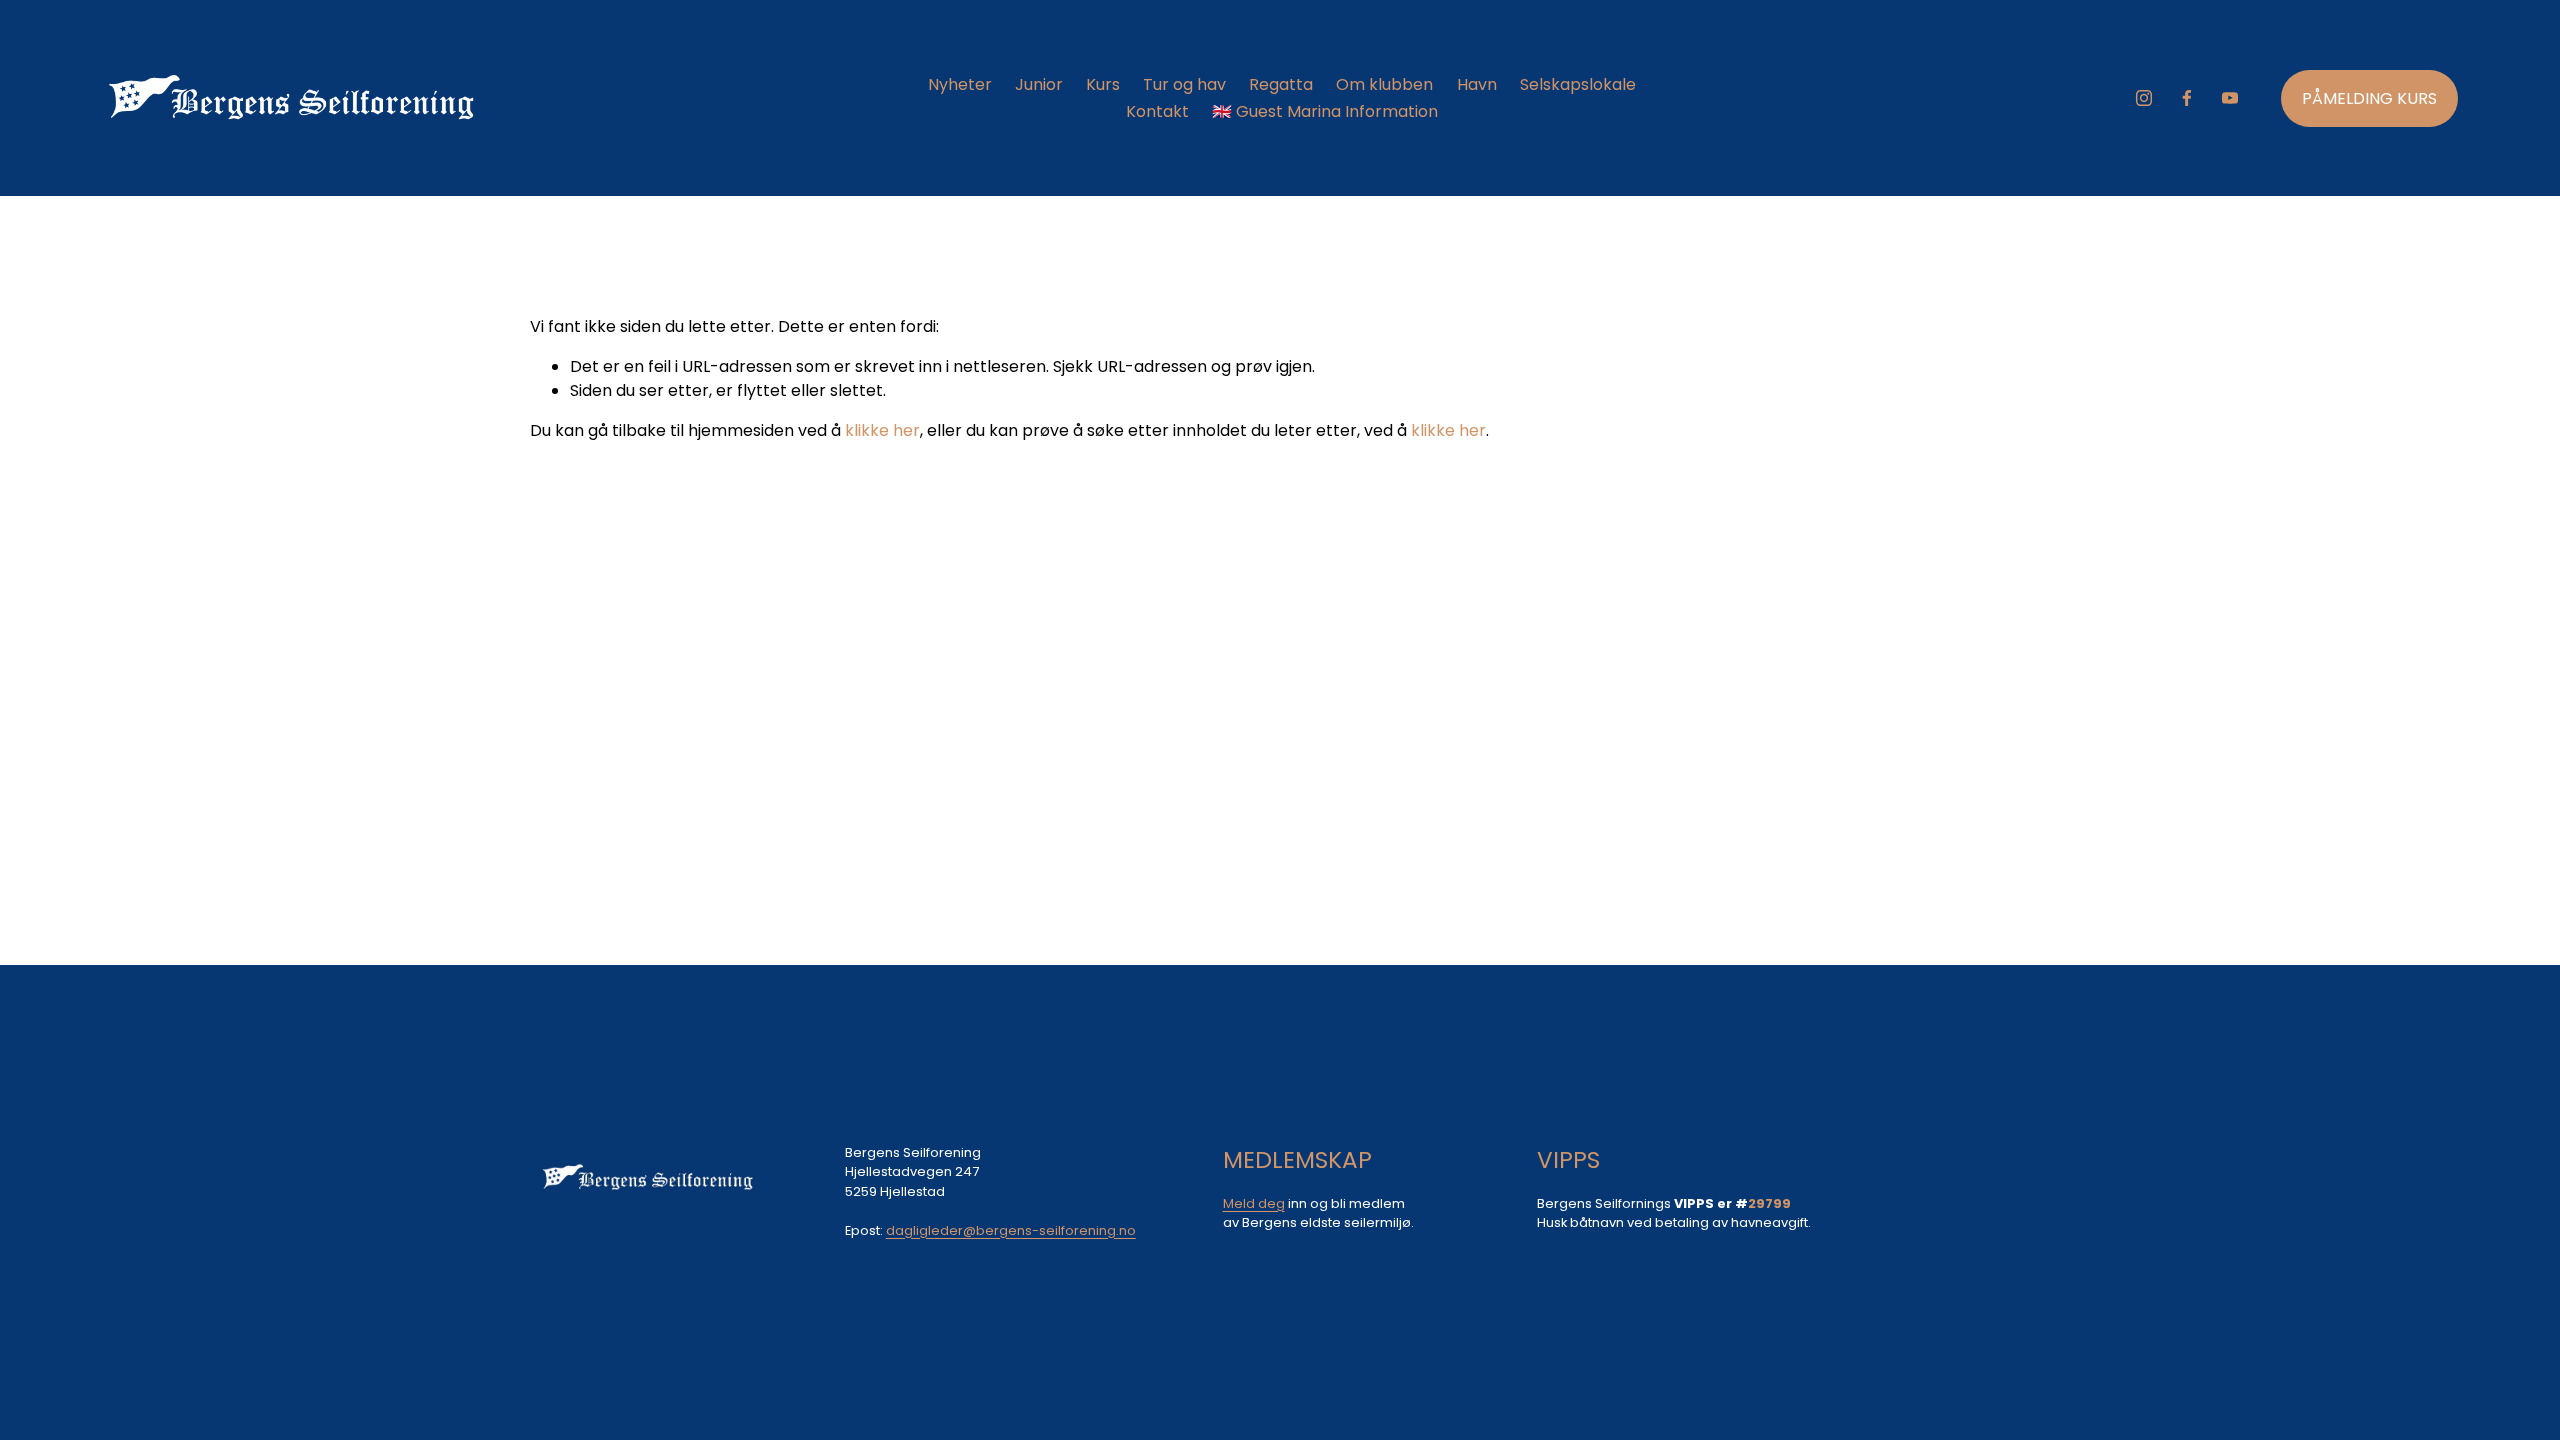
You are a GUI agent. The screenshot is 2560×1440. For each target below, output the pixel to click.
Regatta (1281, 84)
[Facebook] (2187, 98)
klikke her (882, 430)
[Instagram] (2144, 98)
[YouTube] (2230, 98)
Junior (1039, 84)
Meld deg (1254, 1203)
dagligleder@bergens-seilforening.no (1011, 1230)
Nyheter (960, 84)
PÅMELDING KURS (2369, 98)
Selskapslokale (1578, 84)
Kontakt (1157, 111)
